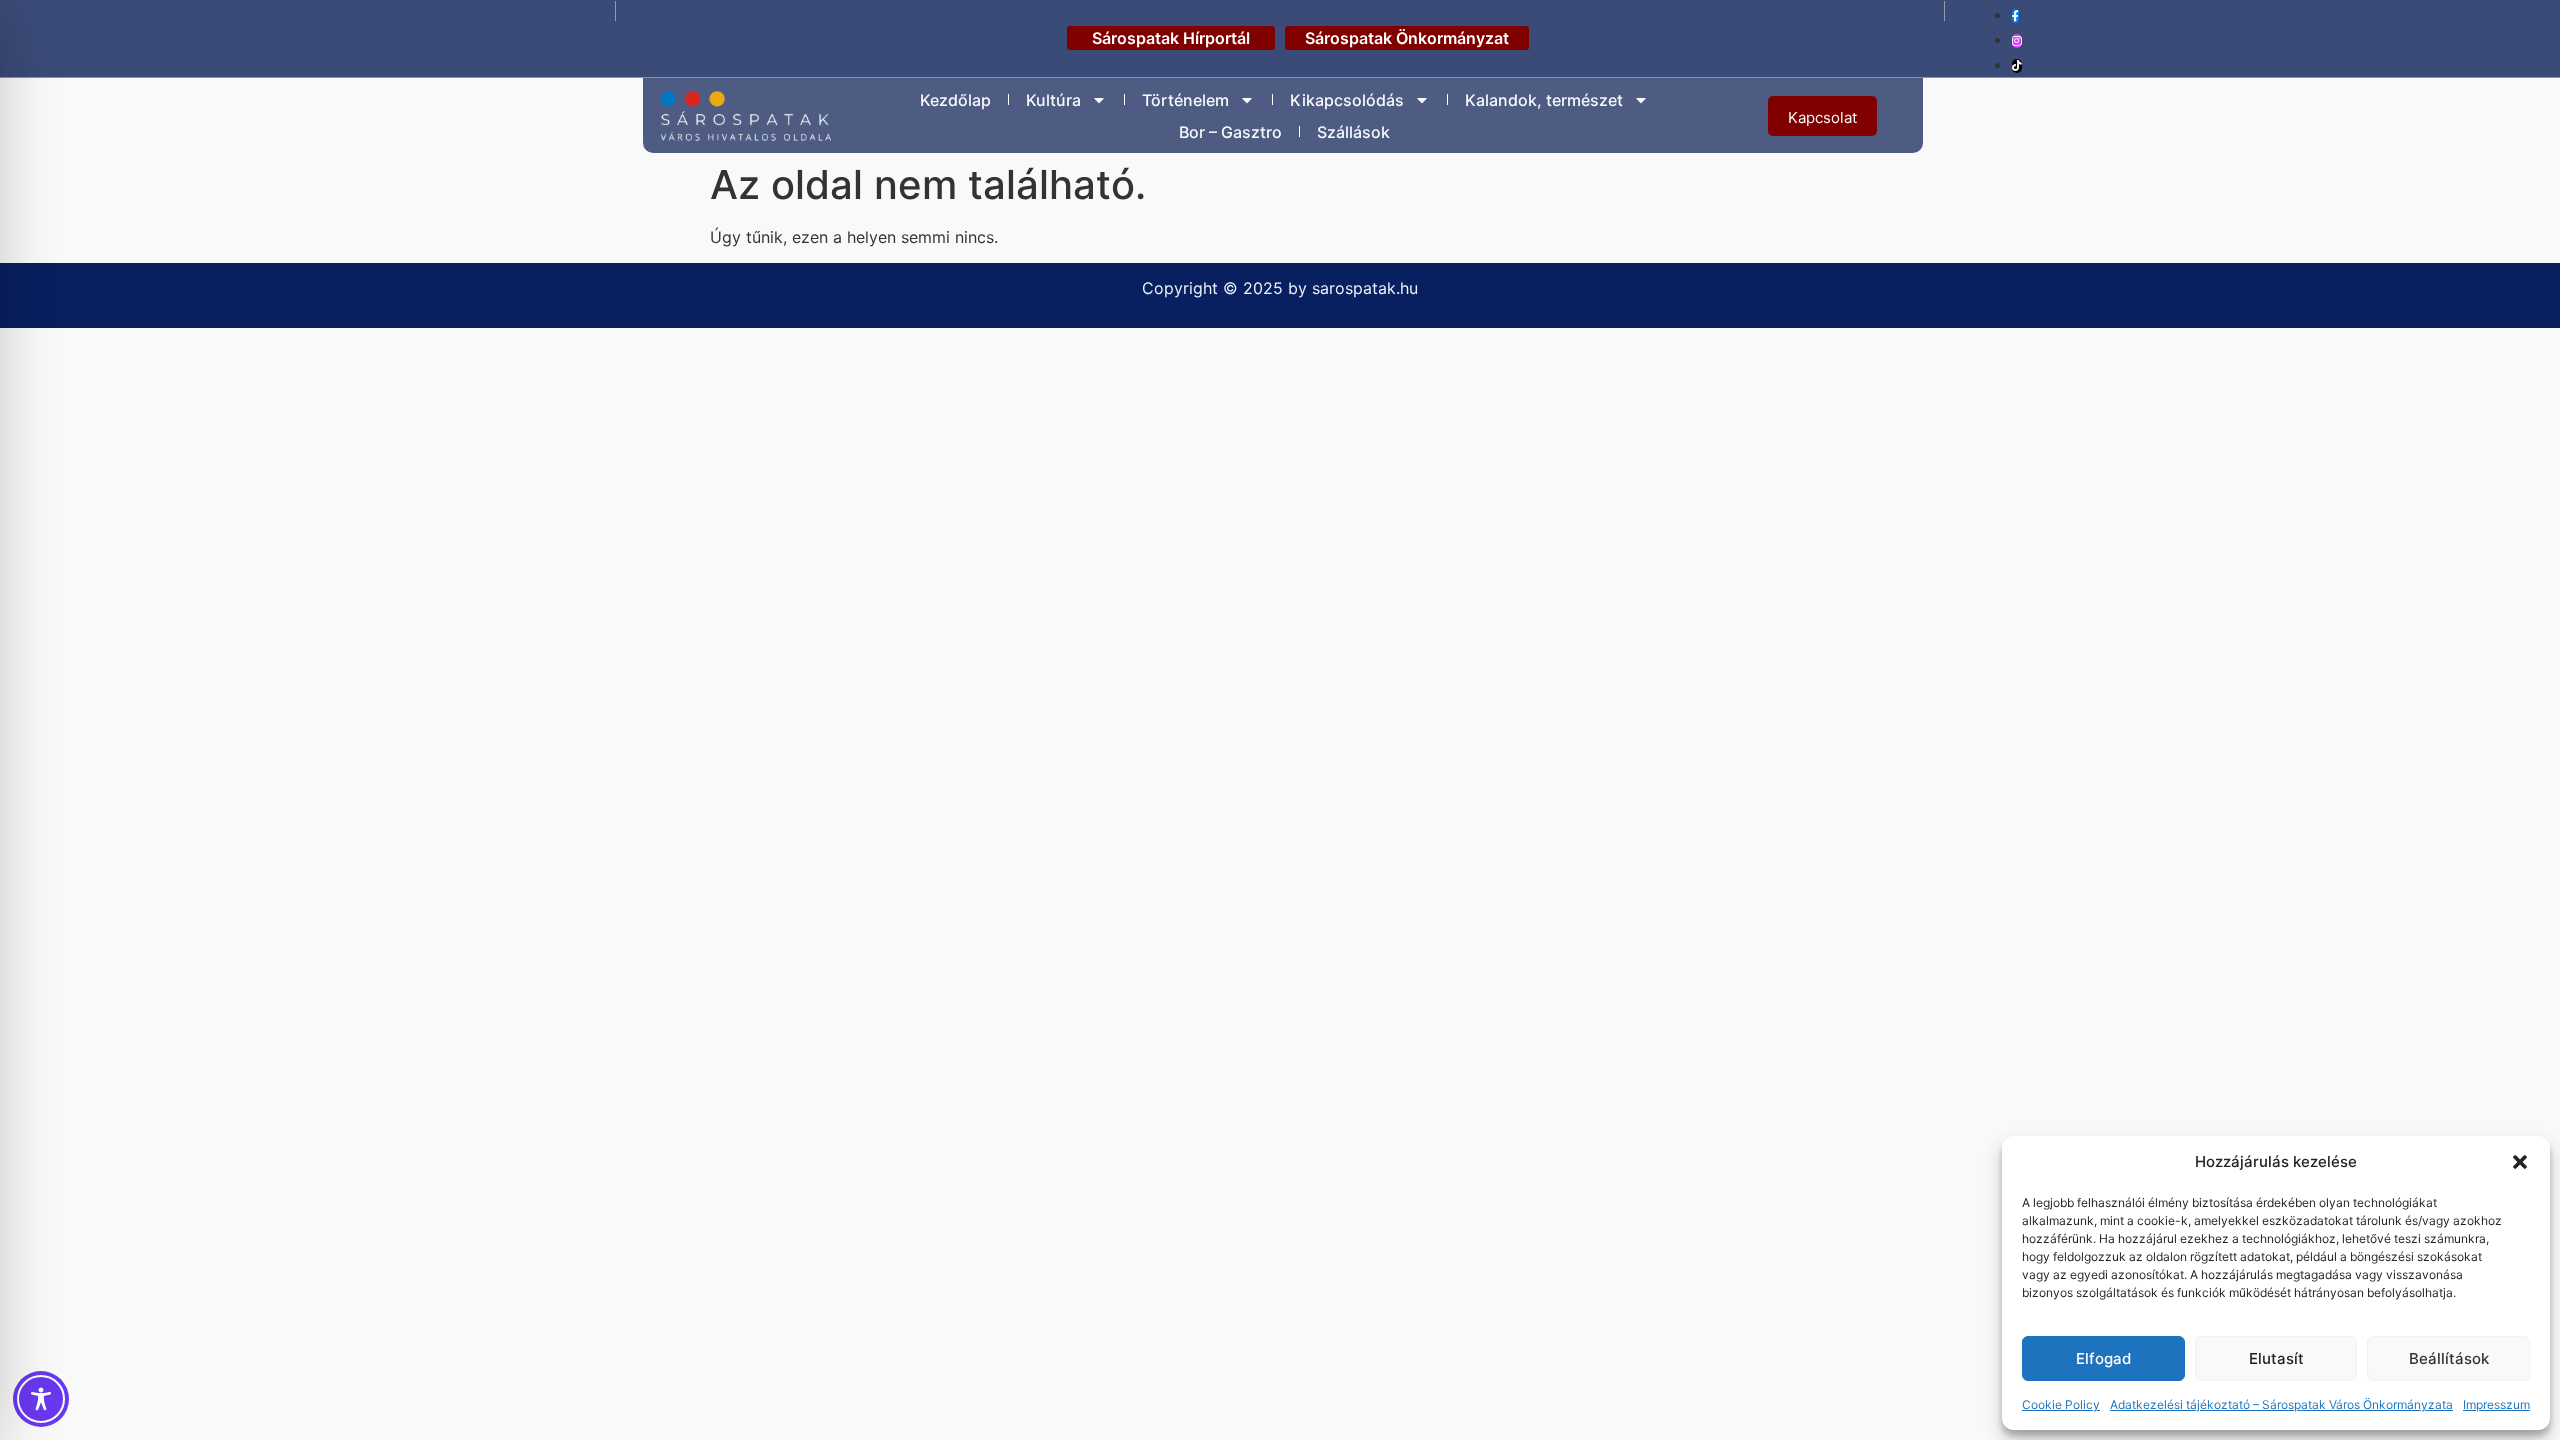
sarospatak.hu (1365, 288)
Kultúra (1053, 100)
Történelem (1185, 100)
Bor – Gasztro (1230, 132)
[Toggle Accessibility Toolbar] (41, 1399)
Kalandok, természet (1544, 100)
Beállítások (2449, 1358)
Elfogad (2103, 1358)
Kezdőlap (955, 100)
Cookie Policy (2061, 1404)
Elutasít (2276, 1358)
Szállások (1353, 132)
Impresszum (2496, 1404)
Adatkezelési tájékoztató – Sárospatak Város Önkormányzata (2281, 1404)
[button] (2520, 1162)
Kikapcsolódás (1347, 100)
